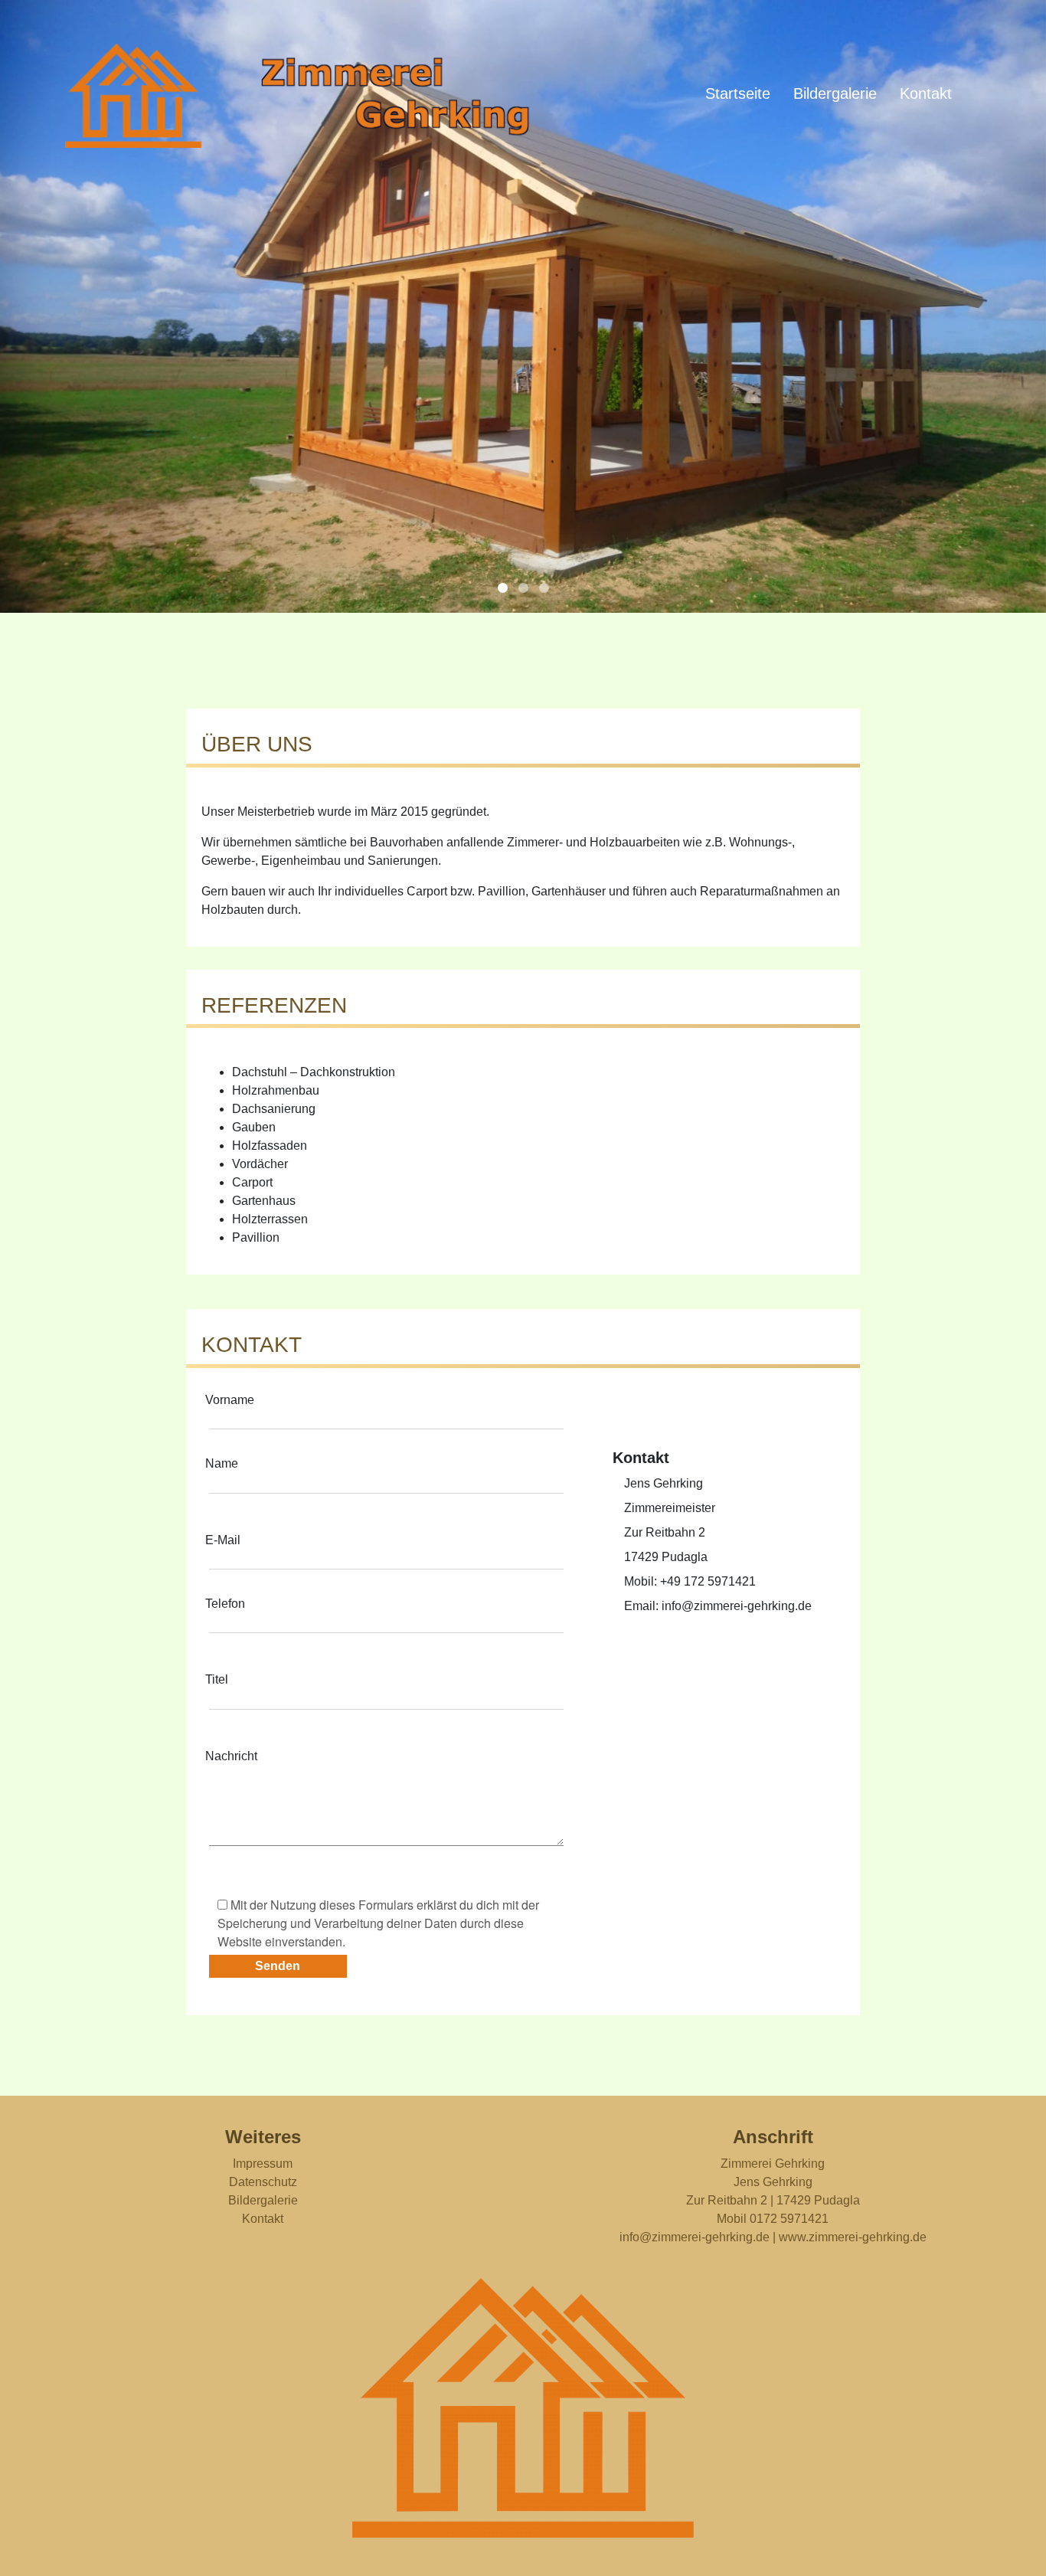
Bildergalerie (835, 93)
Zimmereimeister (670, 1508)
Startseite (738, 93)
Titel (217, 1679)
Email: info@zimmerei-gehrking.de (718, 1606)
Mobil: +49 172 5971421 (690, 1581)
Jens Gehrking (664, 1483)
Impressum (263, 2164)
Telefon (225, 1604)
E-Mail (223, 1540)
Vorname (230, 1400)
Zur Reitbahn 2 (665, 1532)
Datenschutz (263, 2182)
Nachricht (231, 1756)
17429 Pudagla (666, 1557)
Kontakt (926, 93)
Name (222, 1463)
